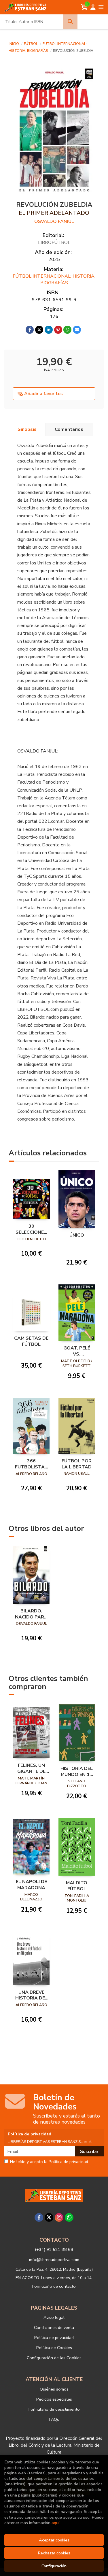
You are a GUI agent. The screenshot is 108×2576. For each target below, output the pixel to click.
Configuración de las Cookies (54, 2358)
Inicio (14, 44)
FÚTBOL (31, 44)
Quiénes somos (54, 2389)
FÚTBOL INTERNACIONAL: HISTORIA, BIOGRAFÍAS (54, 279)
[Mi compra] (84, 7)
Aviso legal (54, 2317)
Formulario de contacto (54, 2286)
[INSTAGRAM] (59, 2217)
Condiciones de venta (54, 2327)
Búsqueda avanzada (93, 22)
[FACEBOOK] (39, 2217)
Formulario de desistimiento (54, 2409)
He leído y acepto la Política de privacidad (49, 2162)
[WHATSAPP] (69, 2217)
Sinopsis (27, 429)
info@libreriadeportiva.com (54, 2260)
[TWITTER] (49, 2217)
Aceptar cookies (54, 2540)
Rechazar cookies (54, 2553)
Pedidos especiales (54, 2399)
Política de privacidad (54, 2338)
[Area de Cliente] (93, 7)
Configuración (54, 2566)
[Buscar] (70, 22)
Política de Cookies (54, 2348)
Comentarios (69, 429)
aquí (55, 2523)
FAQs (54, 2419)
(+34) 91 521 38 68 (54, 2249)
